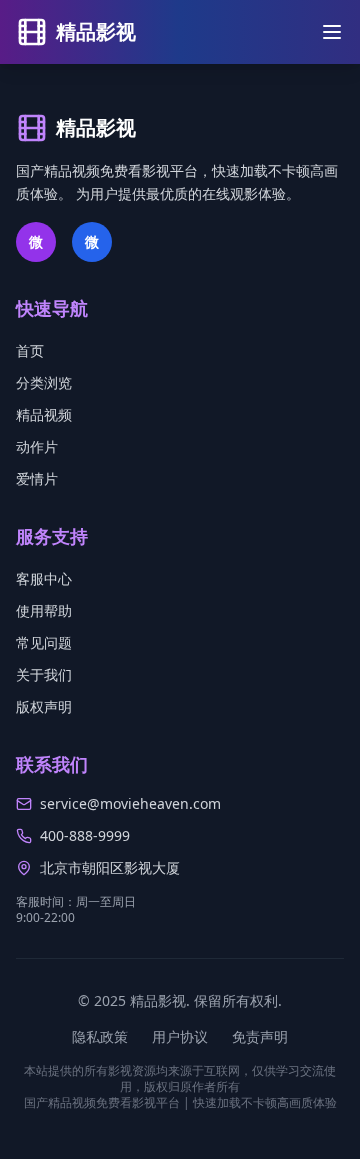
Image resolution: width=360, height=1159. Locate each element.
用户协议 (180, 1036)
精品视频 (44, 414)
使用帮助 (44, 610)
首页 (30, 350)
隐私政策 (100, 1036)
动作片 (37, 446)
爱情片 (37, 478)
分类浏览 (44, 382)
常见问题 (44, 642)
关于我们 (44, 674)
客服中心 (44, 578)
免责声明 (260, 1036)
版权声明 (44, 706)
